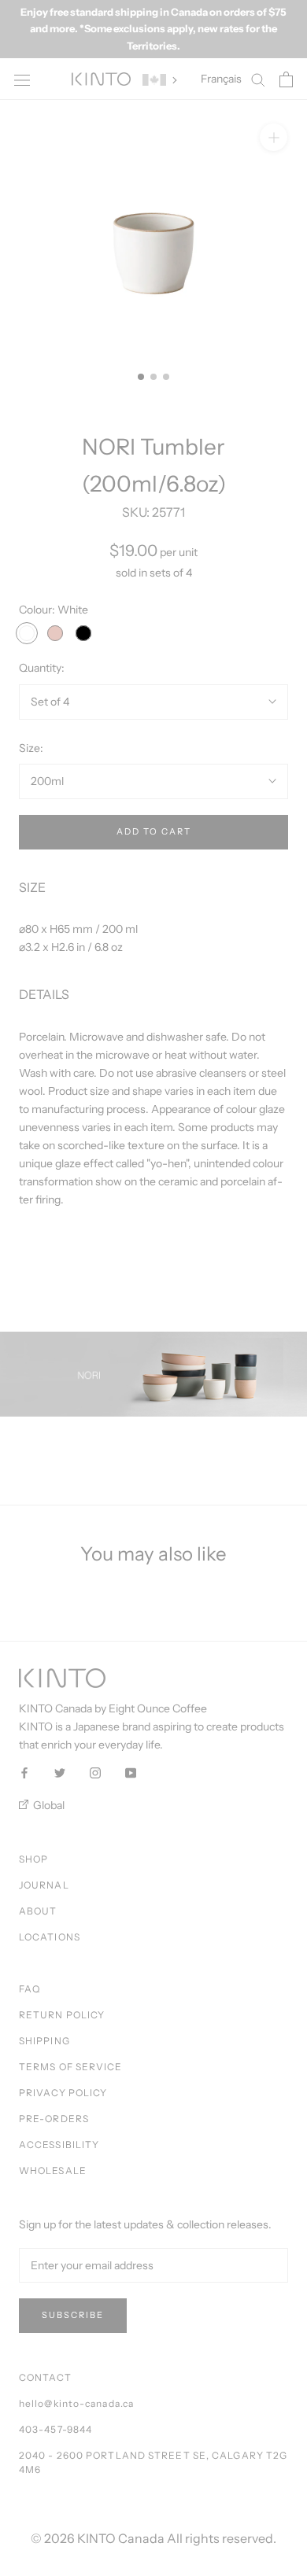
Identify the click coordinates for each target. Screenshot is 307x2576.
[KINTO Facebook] (24, 1772)
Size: (31, 748)
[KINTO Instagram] (95, 1772)
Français (221, 79)
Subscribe (73, 2315)
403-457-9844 (55, 2429)
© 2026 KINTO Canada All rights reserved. (153, 2538)
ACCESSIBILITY (59, 2145)
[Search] (258, 79)
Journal (44, 1885)
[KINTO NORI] (153, 1374)
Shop (33, 1859)
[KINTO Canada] (101, 79)
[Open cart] (286, 79)
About (38, 1911)
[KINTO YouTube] (131, 1772)
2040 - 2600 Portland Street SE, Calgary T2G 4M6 (153, 2462)
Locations (50, 1937)
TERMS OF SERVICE (71, 2067)
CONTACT (45, 2377)
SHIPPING (44, 2041)
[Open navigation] (22, 79)
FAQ (30, 1989)
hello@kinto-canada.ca (76, 2403)
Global (48, 1805)
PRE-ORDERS (54, 2119)
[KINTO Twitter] (60, 1772)
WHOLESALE (53, 2171)
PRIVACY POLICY (63, 2093)
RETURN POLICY (62, 2015)
